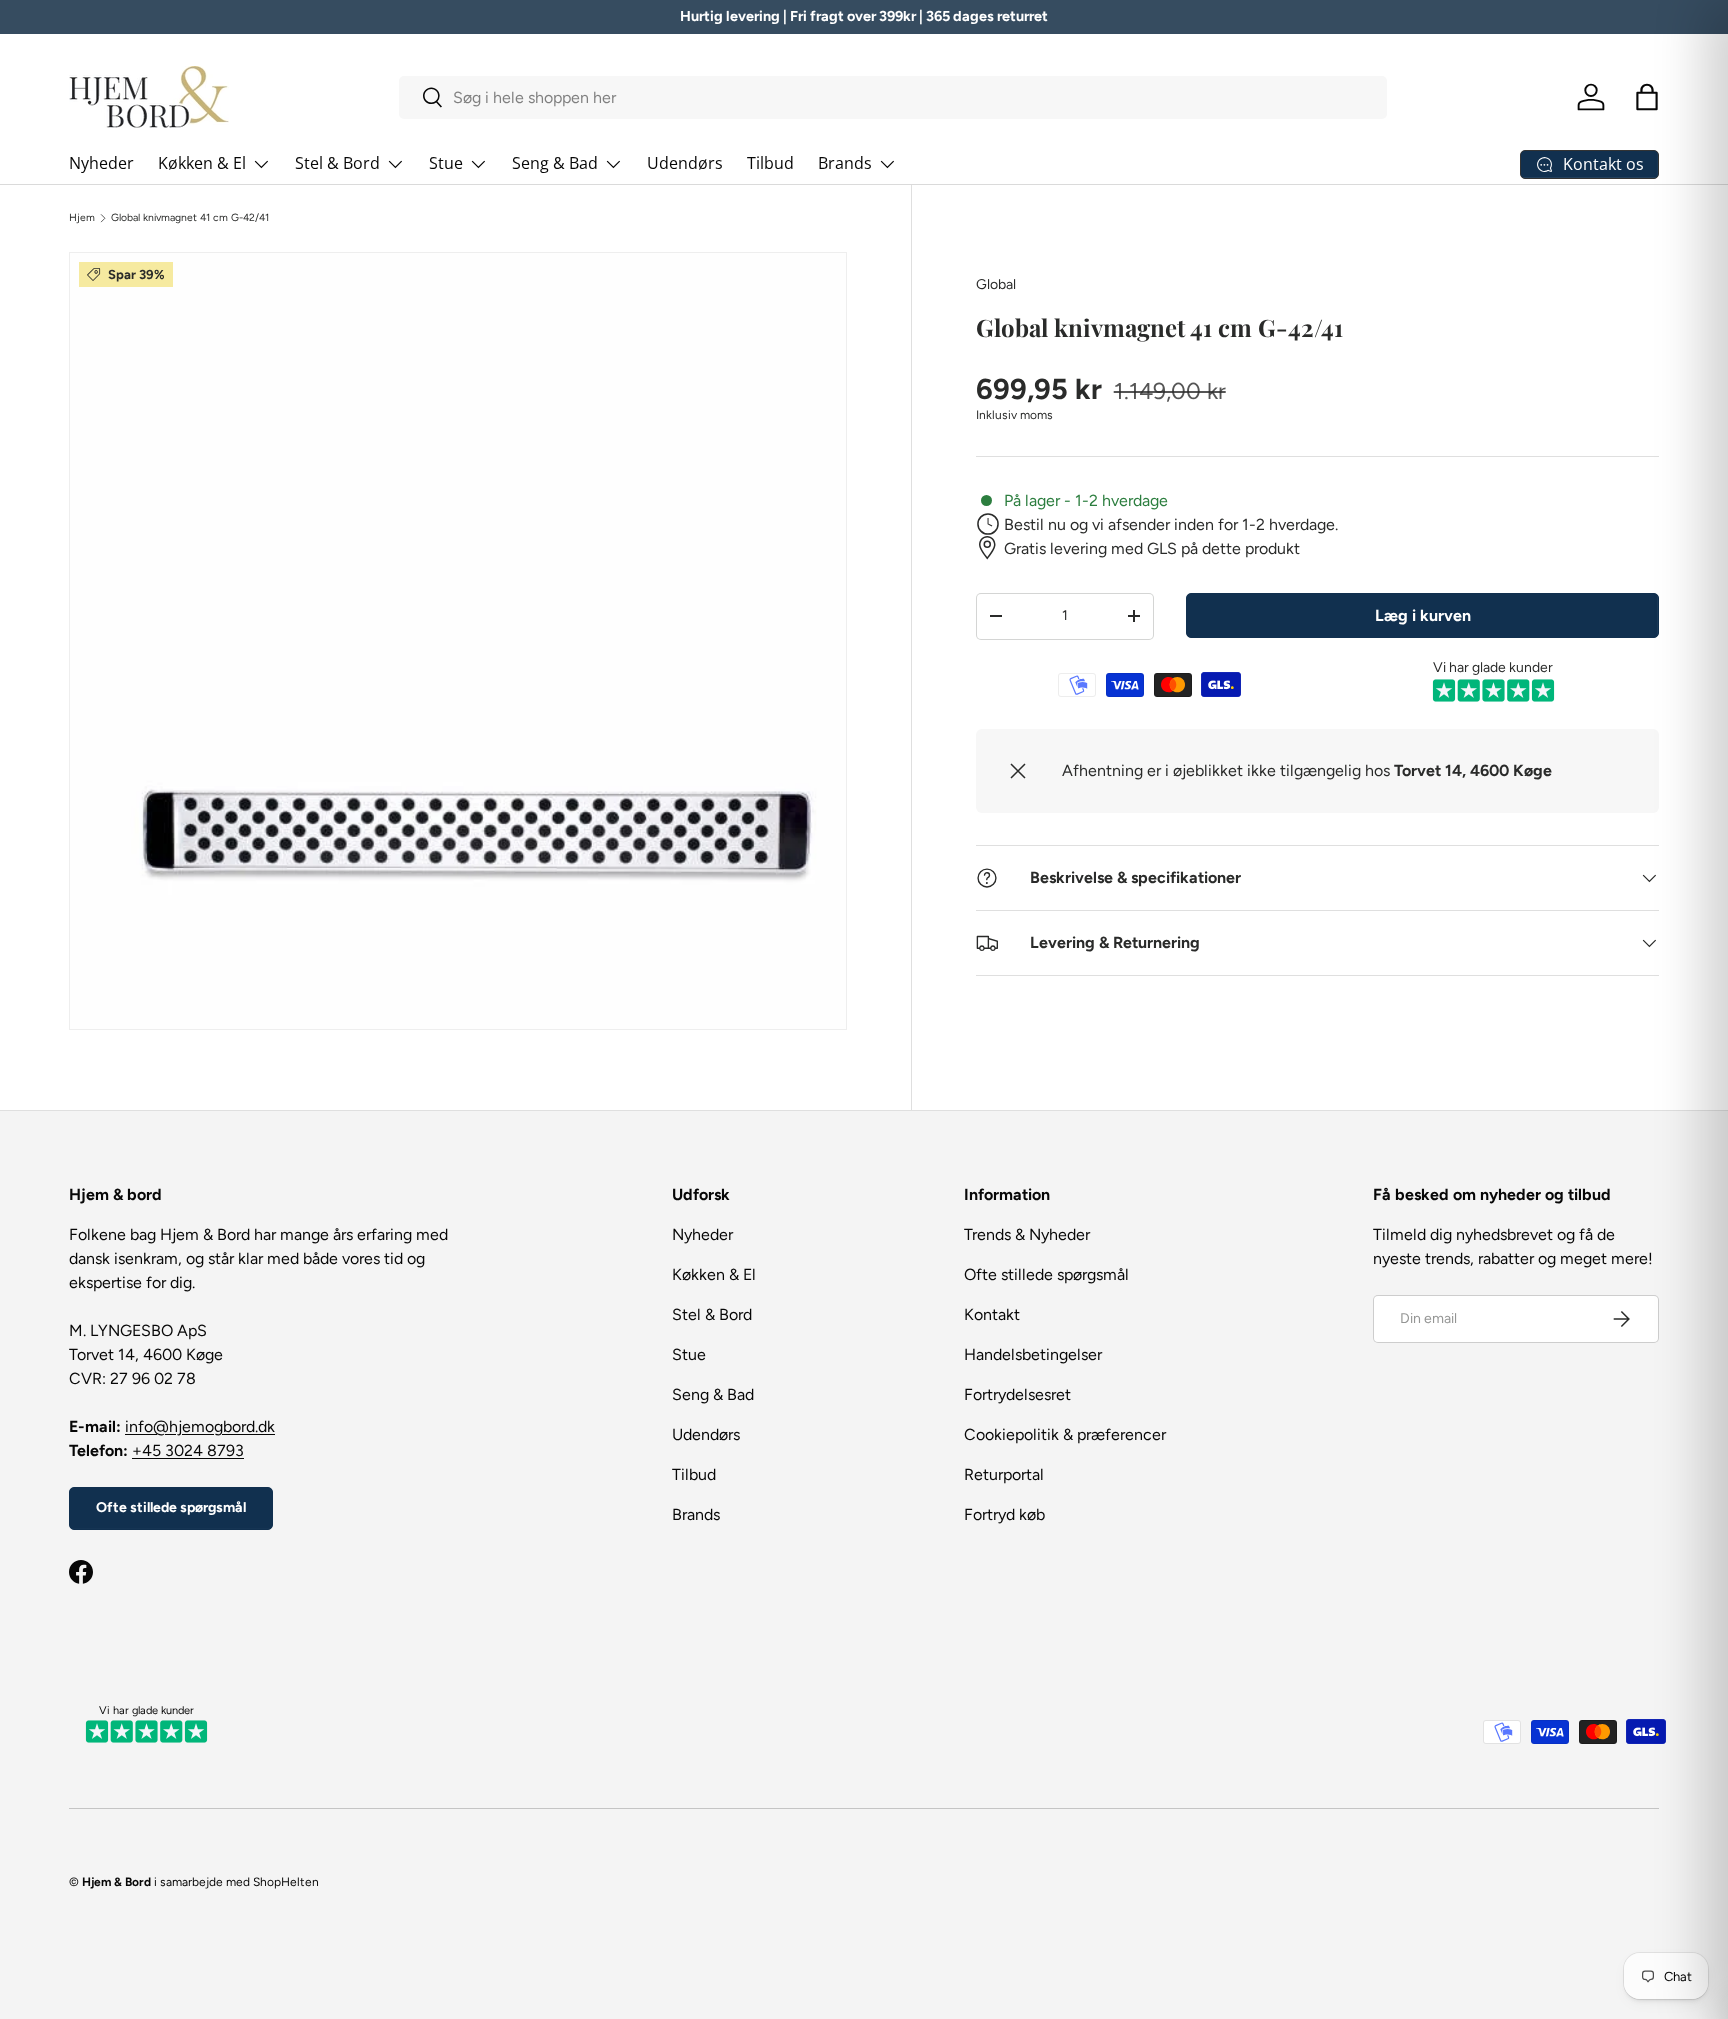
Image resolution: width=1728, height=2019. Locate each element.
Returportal (1004, 1474)
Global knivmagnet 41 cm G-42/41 (190, 218)
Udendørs (685, 163)
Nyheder (101, 163)
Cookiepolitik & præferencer (1065, 1434)
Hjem (82, 218)
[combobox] (893, 97)
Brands (845, 163)
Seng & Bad (555, 163)
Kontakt (992, 1314)
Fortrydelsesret (1017, 1394)
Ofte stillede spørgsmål (171, 1507)
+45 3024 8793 (188, 1450)
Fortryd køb (1004, 1514)
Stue (446, 163)
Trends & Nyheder (1027, 1234)
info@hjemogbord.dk (200, 1426)
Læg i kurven (1423, 614)
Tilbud (770, 163)
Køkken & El (202, 163)
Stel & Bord (337, 163)
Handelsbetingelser (1033, 1354)
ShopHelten (286, 1882)
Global (996, 284)
